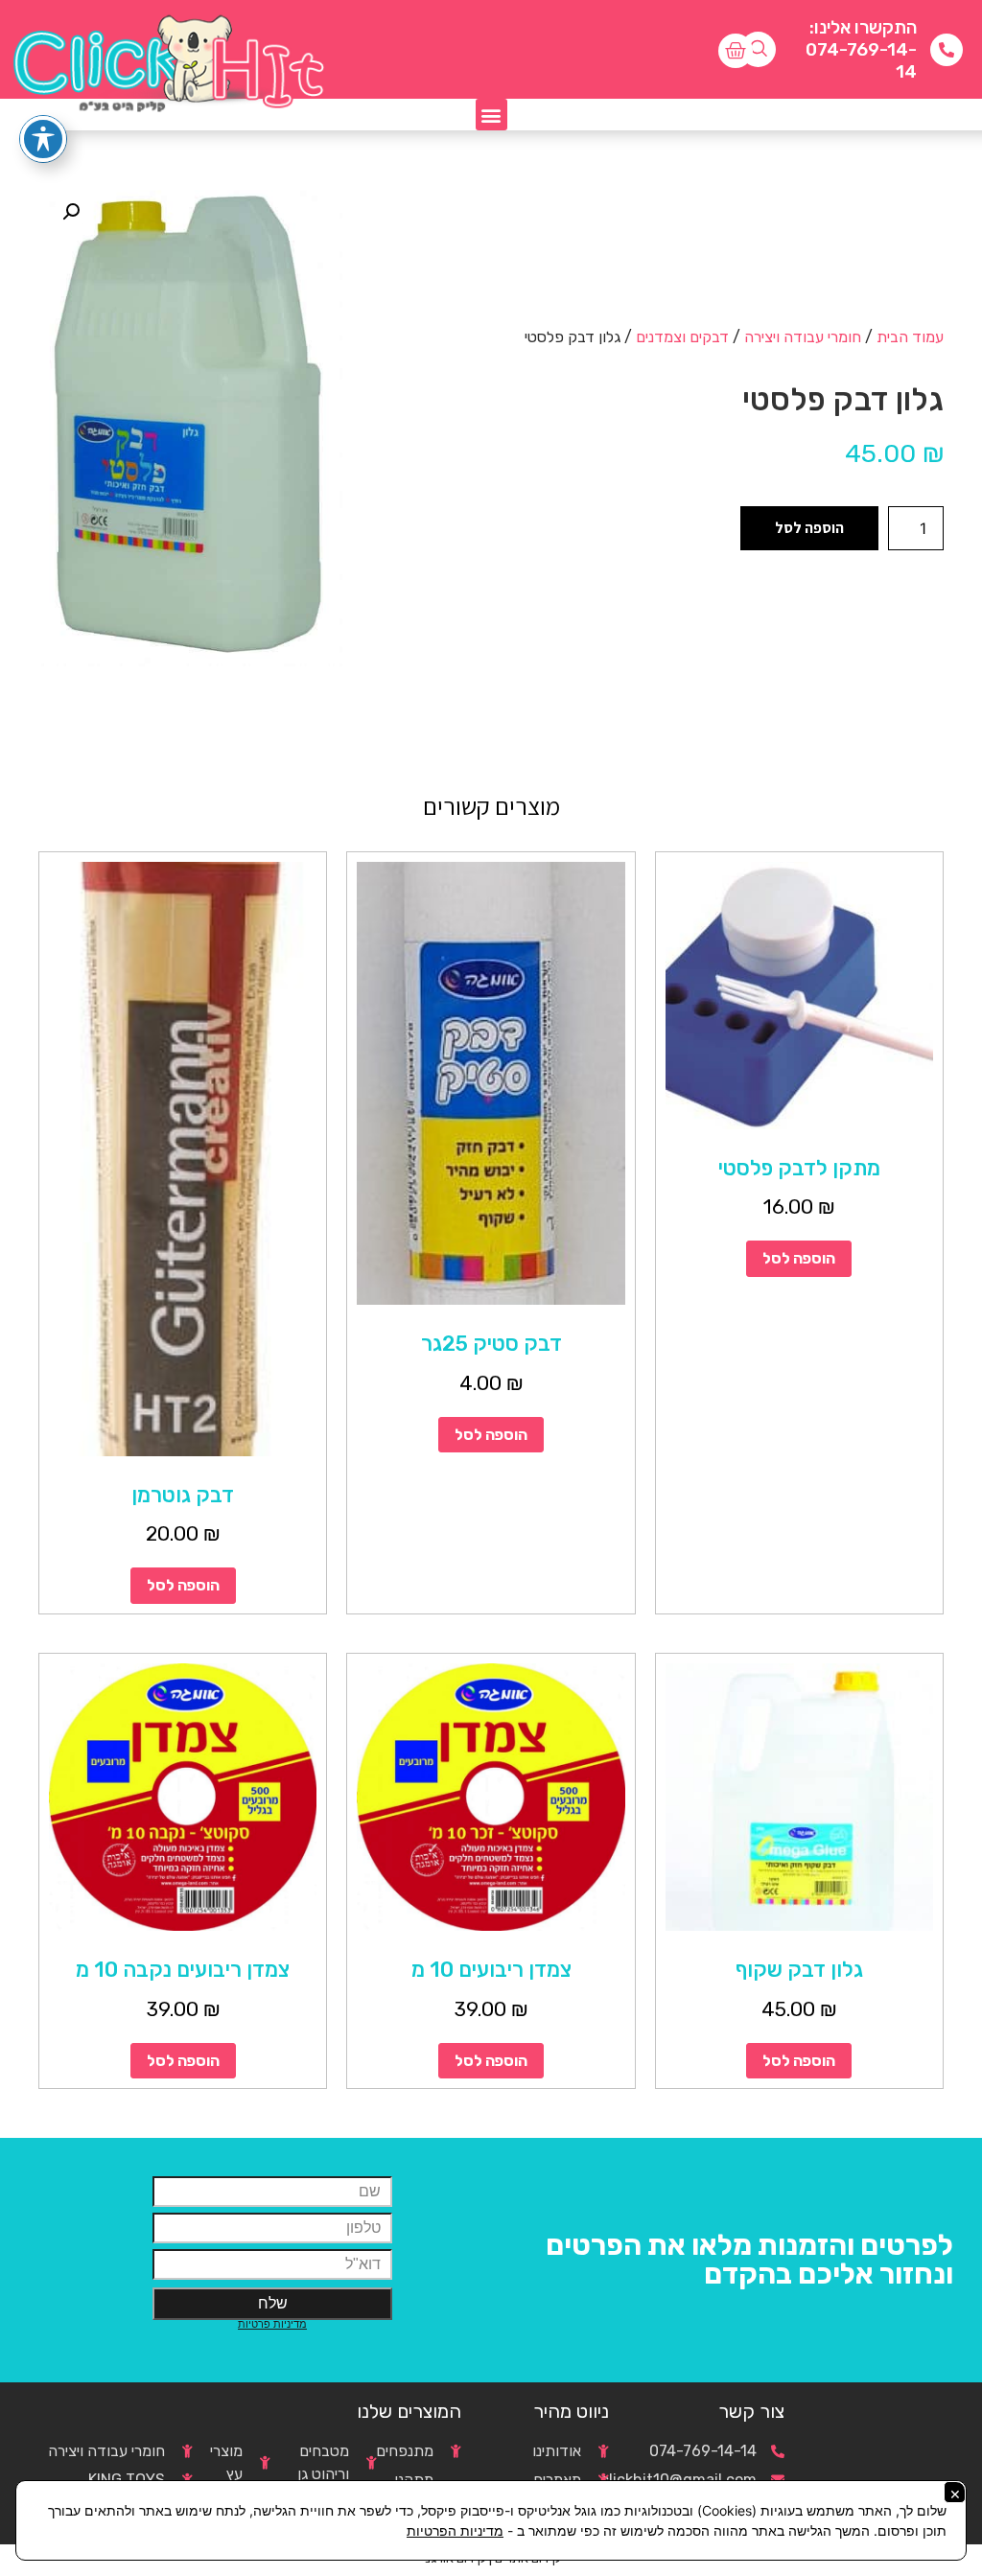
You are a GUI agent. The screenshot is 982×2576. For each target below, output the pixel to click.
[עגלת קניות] (736, 51)
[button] (491, 115)
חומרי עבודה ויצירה (803, 337)
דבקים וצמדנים (682, 337)
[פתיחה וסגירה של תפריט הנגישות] (43, 139)
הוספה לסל (809, 528)
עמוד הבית (910, 337)
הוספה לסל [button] (799, 1258)
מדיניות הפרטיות (455, 2530)
